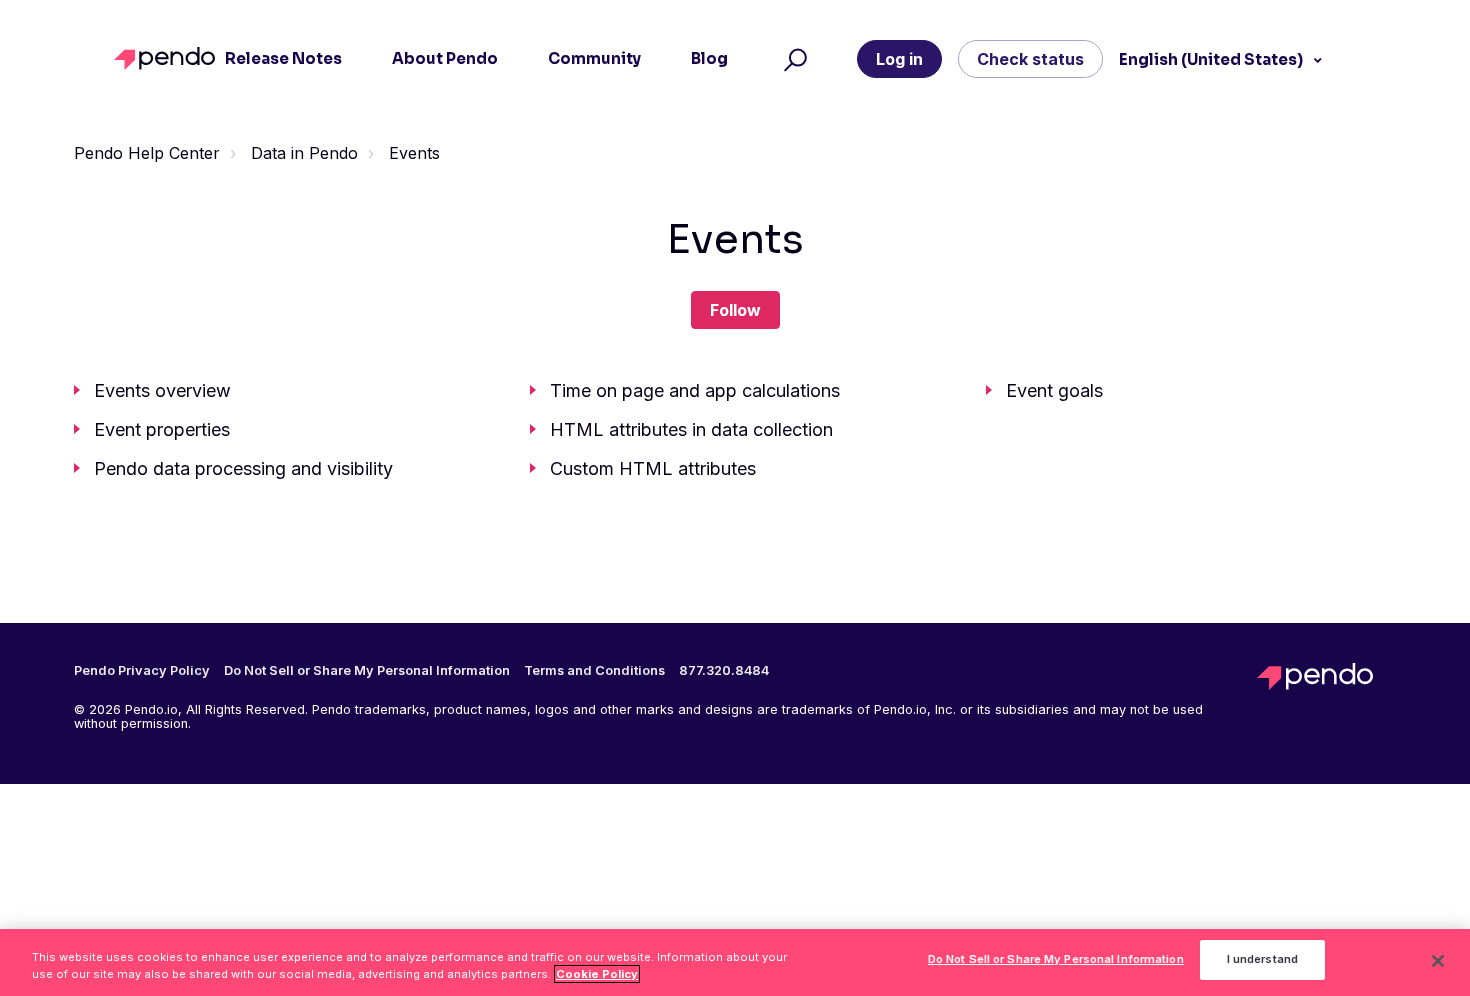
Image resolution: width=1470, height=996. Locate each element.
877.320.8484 (724, 671)
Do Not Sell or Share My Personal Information (1056, 960)
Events (414, 153)
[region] (735, 962)
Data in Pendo (304, 153)
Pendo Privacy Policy (142, 671)
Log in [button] (899, 59)
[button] (792, 59)
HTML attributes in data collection (691, 429)
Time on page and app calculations (695, 390)
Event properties (162, 429)
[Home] (169, 58)
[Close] (1438, 961)
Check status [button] (1030, 59)
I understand (1262, 960)
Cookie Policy (597, 974)
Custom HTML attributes (653, 468)
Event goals (1054, 390)
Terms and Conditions (594, 671)
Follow (735, 310)
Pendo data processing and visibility (243, 468)
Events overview (162, 390)
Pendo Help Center (147, 153)
